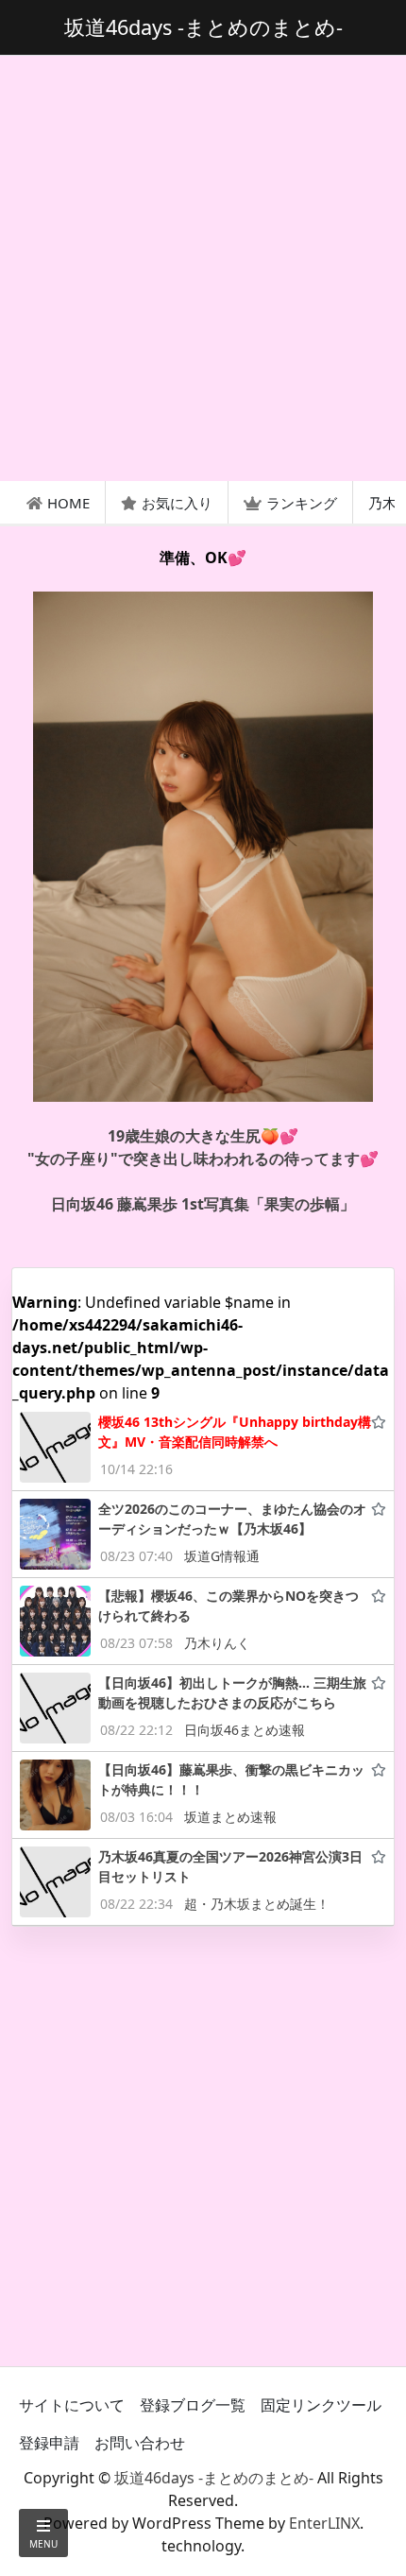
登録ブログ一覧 (193, 2405)
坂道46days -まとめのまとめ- (214, 2478)
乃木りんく (217, 1643)
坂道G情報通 (222, 1556)
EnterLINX (324, 2523)
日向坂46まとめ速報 (245, 1730)
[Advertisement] (203, 268)
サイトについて (72, 2405)
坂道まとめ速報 (230, 1817)
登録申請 (49, 2443)
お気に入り (177, 503)
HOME (68, 503)
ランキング (302, 503)
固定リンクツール (321, 2405)
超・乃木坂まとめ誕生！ (257, 1904)
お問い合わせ (140, 2443)
